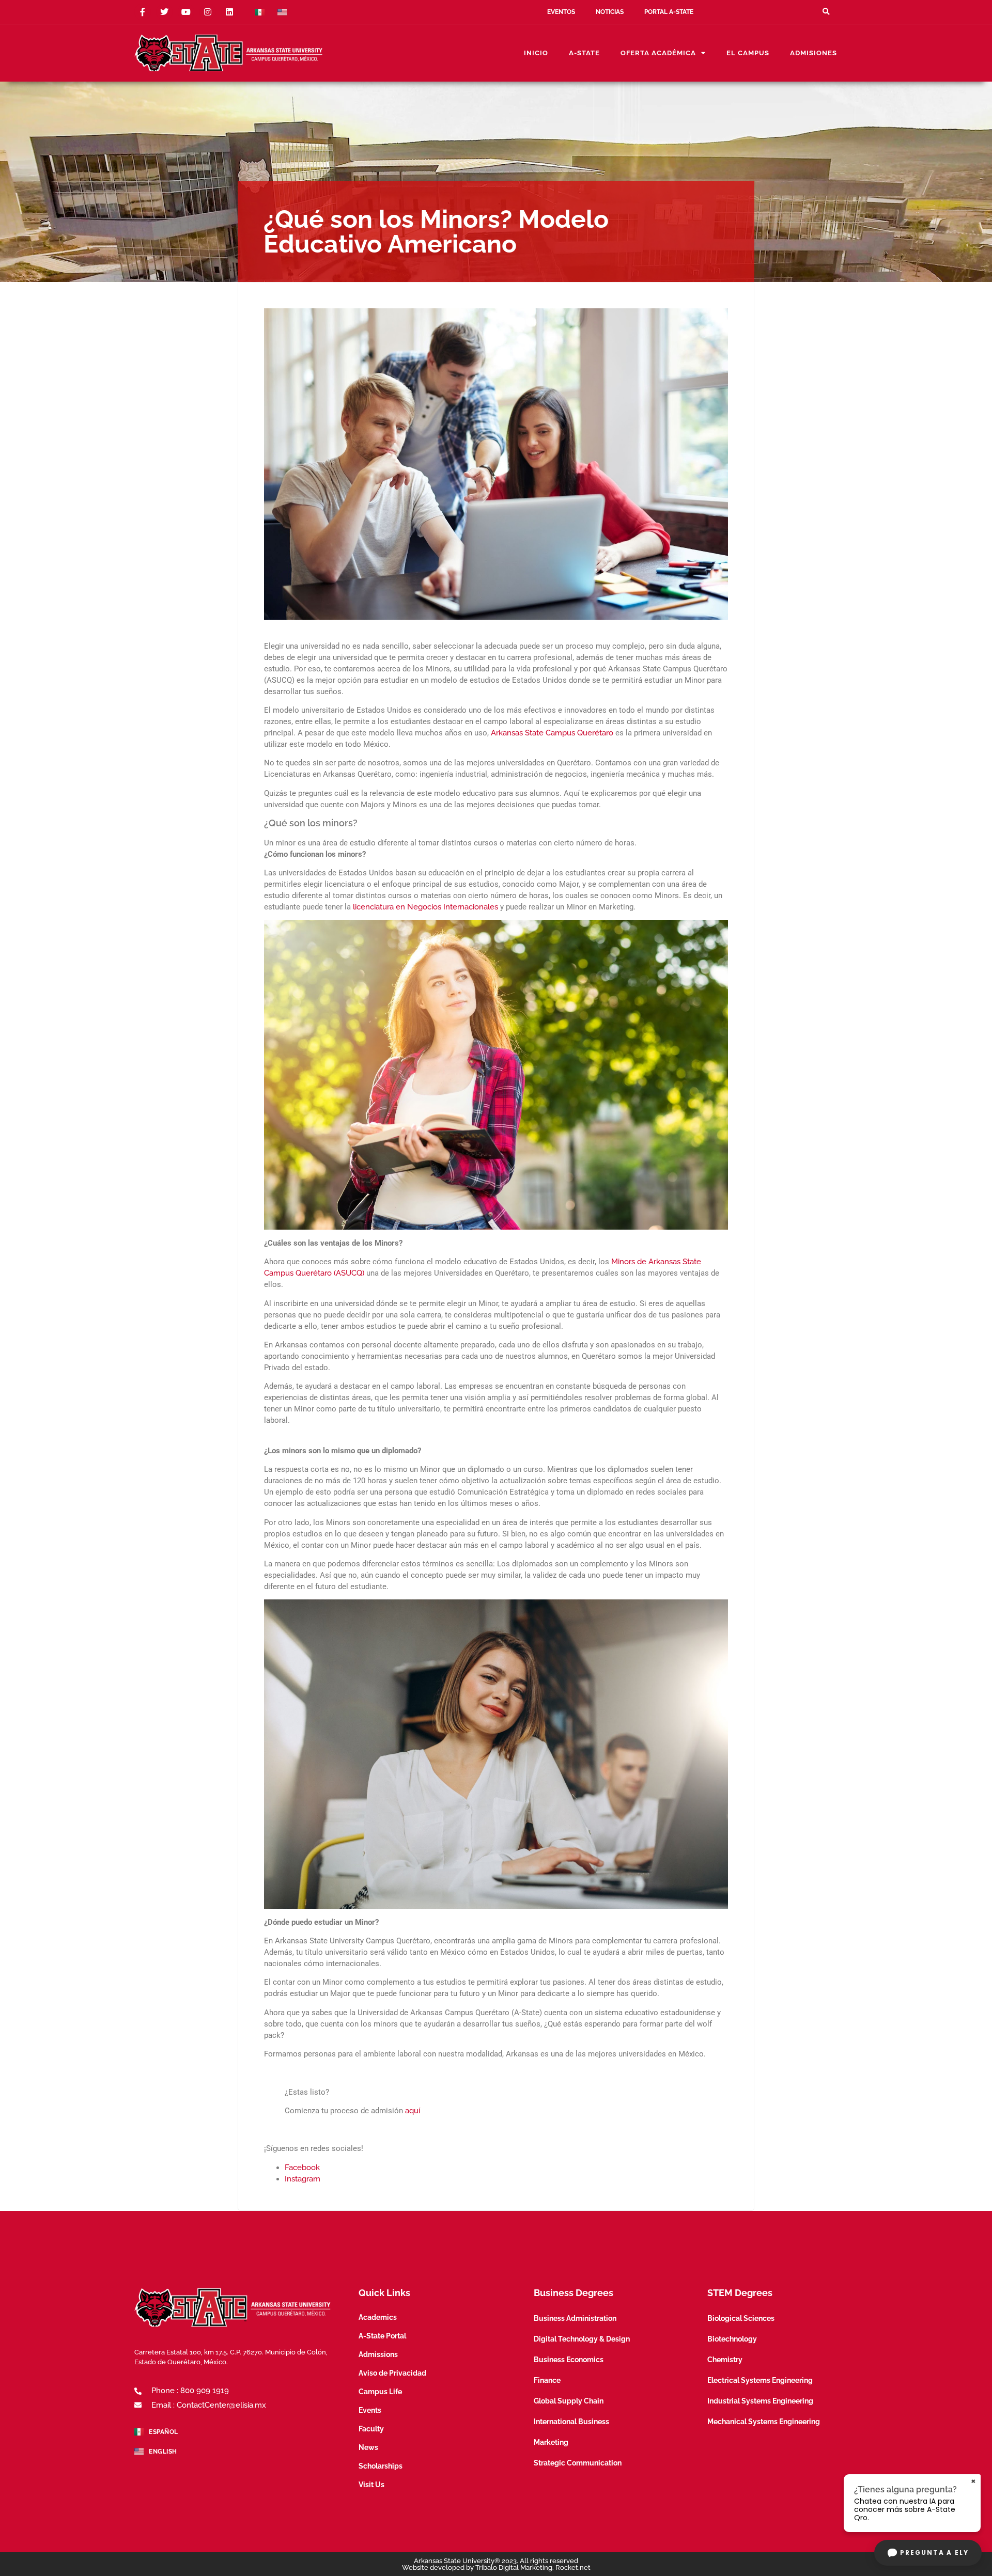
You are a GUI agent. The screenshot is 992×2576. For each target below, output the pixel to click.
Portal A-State (669, 12)
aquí (413, 2111)
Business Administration (575, 2318)
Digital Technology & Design (582, 2339)
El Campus (748, 53)
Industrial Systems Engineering (760, 2401)
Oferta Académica (658, 53)
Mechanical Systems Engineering (764, 2422)
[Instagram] (208, 12)
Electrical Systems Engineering (760, 2380)
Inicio (536, 53)
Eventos (561, 12)
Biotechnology (732, 2339)
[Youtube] (186, 12)
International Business (571, 2422)
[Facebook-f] (143, 12)
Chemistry (725, 2360)
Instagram (303, 2179)
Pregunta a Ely (934, 2553)
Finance (547, 2380)
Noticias (610, 12)
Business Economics (569, 2360)
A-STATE (584, 53)
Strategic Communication (578, 2463)
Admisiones (813, 53)
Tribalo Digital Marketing (514, 2567)
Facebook (302, 2167)
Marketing (551, 2442)
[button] (826, 12)
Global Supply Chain (569, 2401)
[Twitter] (164, 12)
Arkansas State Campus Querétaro (552, 733)
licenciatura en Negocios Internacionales (425, 907)
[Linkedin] (229, 12)
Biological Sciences (741, 2318)
